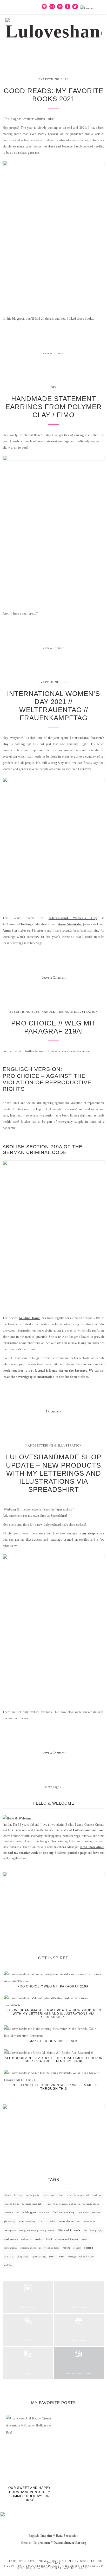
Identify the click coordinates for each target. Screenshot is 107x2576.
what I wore (86, 2257)
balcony (19, 2195)
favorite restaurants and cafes (63, 2204)
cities (61, 2195)
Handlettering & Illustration (70, 1012)
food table (83, 2213)
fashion (97, 2195)
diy (69, 2195)
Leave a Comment (54, 353)
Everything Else (53, 79)
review (77, 2248)
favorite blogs (11, 2204)
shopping (23, 2257)
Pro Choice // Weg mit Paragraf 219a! (54, 1027)
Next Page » (53, 1787)
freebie (96, 2213)
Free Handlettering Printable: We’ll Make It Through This (54, 2087)
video (62, 2257)
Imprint (46, 2536)
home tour (89, 2222)
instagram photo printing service (37, 2230)
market (39, 2239)
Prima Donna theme (56, 2561)
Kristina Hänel (29, 1318)
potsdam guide (28, 2248)
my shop (89, 1533)
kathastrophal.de (72, 2568)
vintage (72, 2257)
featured (8, 2213)
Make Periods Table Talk (53, 2041)
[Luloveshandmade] (54, 27)
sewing (9, 2257)
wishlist (8, 2265)
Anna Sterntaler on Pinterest (24, 931)
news (49, 2239)
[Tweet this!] (44, 368)
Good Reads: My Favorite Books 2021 (53, 95)
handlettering (27, 2222)
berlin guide (33, 2195)
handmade (47, 2221)
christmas (49, 2195)
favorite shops (91, 2204)
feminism (44, 2213)
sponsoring (39, 2257)
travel (52, 2257)
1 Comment (53, 1411)
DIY (54, 387)
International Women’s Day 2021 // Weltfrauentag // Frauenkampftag (53, 706)
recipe (67, 2248)
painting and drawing (67, 2239)
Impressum (42, 2543)
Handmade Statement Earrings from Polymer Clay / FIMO (54, 407)
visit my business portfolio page (65, 1853)
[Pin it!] (53, 368)
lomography (96, 2230)
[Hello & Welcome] (17, 1818)
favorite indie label (33, 2204)
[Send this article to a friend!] (72, 368)
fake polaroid (82, 2195)
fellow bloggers (26, 2212)
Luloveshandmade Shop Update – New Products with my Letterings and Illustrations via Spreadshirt (54, 1473)
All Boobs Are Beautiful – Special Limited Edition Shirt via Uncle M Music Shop (54, 2060)
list (85, 2230)
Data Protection (67, 2536)
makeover (27, 2239)
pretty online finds (49, 2248)
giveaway (9, 2222)
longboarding (11, 2239)
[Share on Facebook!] (35, 368)
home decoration (69, 2221)
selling (89, 2248)
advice (7, 2195)
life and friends (69, 2230)
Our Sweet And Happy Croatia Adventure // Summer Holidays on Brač (29, 2494)
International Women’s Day (73, 918)
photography (10, 2248)
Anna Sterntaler (70, 924)
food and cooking (64, 2212)
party (85, 2239)
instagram (10, 2230)
